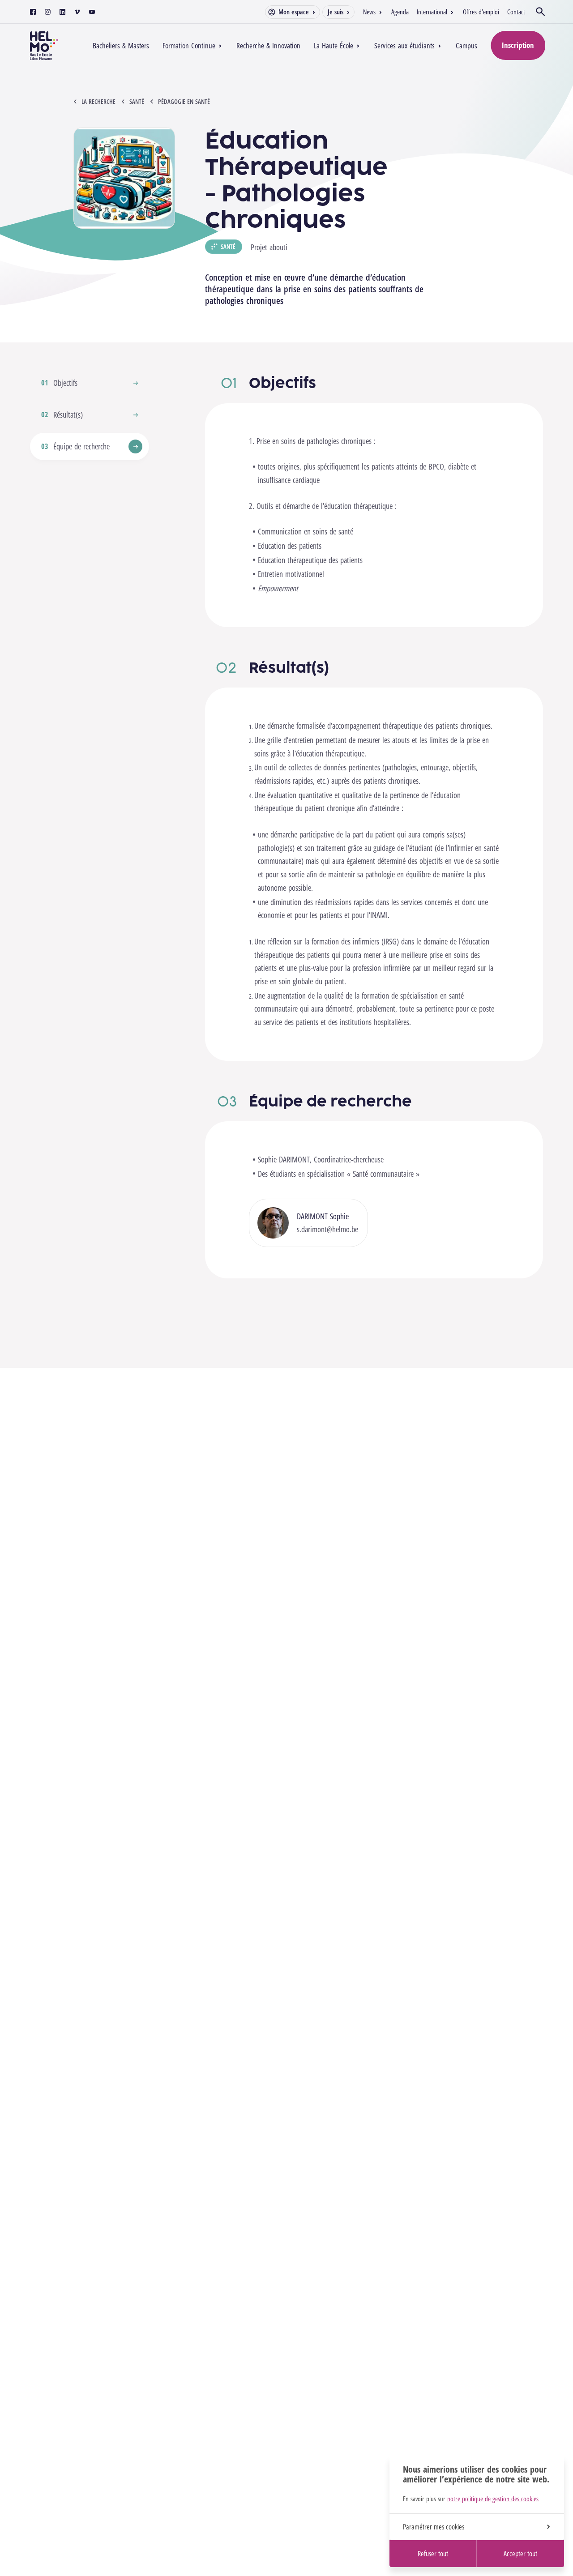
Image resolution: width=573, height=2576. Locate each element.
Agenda (400, 12)
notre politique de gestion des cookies (493, 2499)
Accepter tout (520, 2554)
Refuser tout (433, 2554)
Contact (516, 12)
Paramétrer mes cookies (434, 2527)
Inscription (518, 45)
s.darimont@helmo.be (327, 1229)
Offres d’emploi (481, 12)
